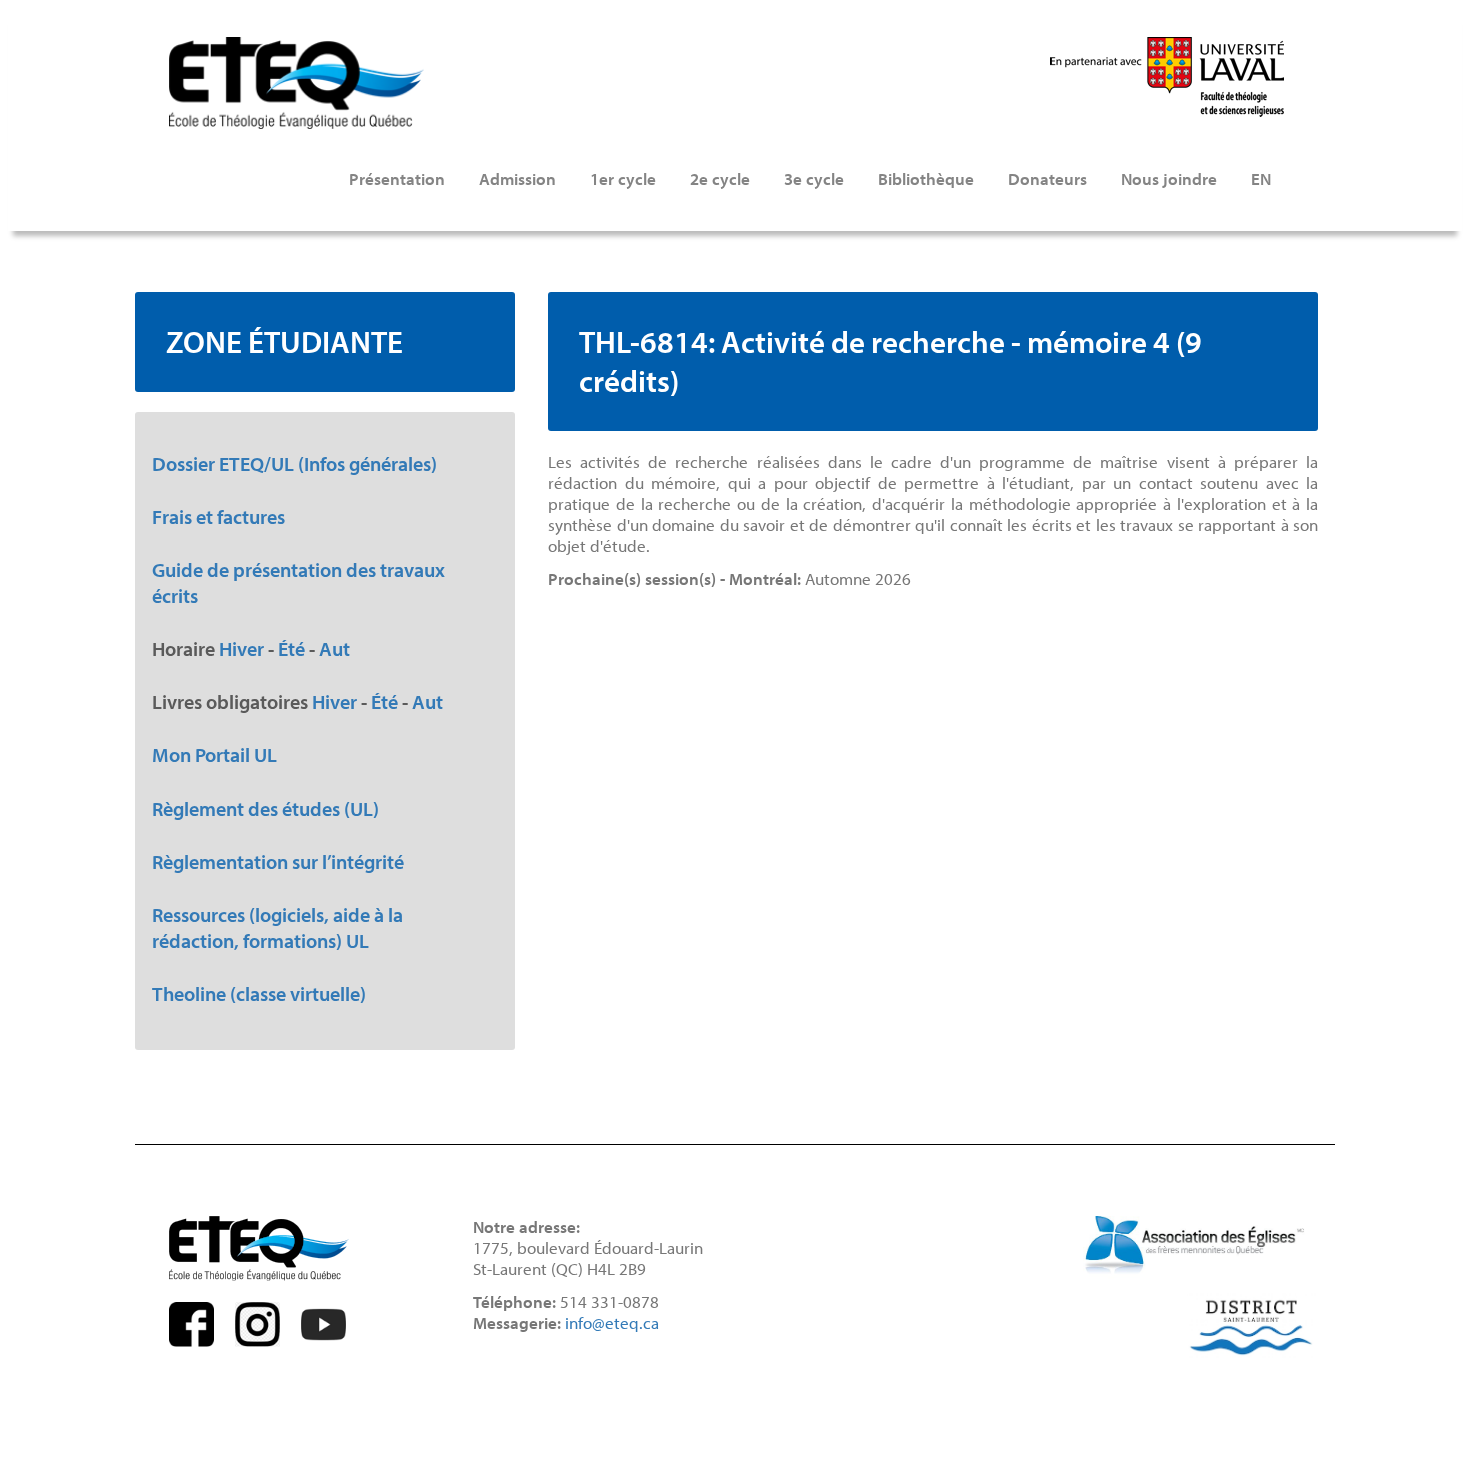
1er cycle (623, 178)
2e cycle (720, 178)
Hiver (241, 648)
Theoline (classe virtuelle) (259, 993)
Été (291, 648)
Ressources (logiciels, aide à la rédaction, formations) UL (277, 927)
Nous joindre (1169, 178)
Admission (517, 178)
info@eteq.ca (612, 1322)
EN (1261, 178)
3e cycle (814, 178)
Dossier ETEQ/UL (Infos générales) (294, 463)
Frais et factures (218, 516)
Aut (334, 648)
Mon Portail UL (214, 754)
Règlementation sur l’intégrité (278, 861)
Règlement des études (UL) (265, 808)
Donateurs (1047, 178)
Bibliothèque (926, 178)
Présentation (397, 178)
